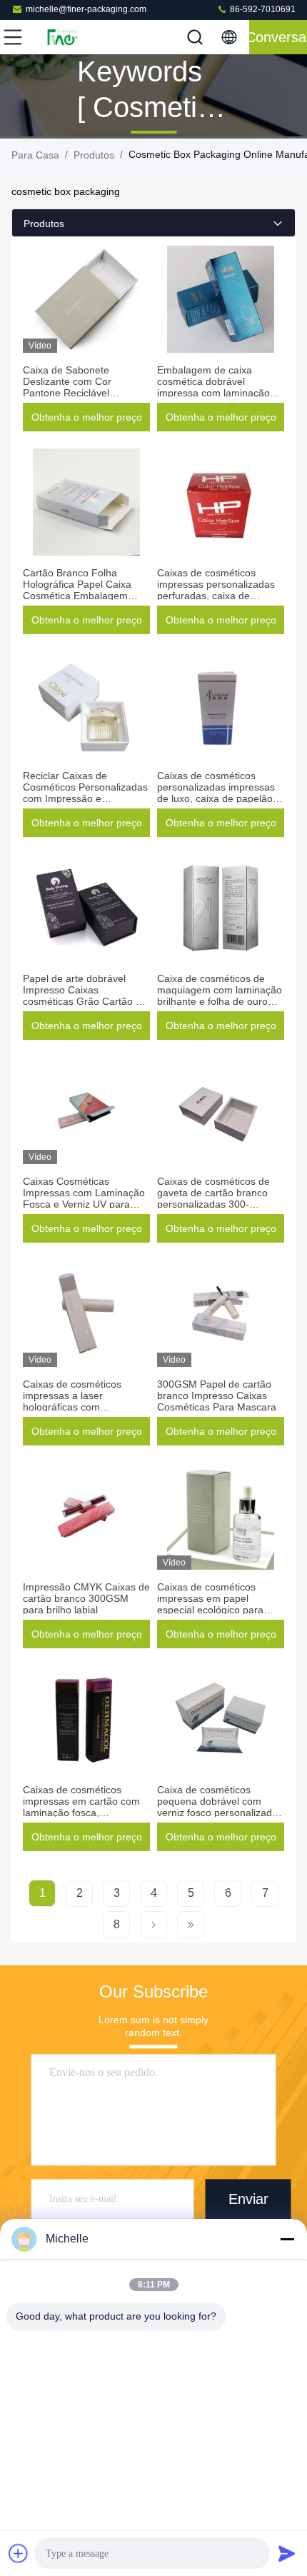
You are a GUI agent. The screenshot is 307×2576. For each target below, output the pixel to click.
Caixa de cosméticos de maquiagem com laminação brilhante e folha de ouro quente (220, 996)
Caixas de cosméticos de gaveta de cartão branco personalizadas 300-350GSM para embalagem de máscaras (217, 1204)
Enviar (248, 2199)
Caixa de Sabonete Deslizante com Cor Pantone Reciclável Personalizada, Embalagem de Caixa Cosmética (85, 393)
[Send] (287, 2553)
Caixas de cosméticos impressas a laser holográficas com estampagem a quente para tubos (86, 1407)
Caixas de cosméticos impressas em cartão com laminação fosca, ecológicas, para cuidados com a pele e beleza (82, 1813)
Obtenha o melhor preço (87, 417)
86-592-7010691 (262, 9)
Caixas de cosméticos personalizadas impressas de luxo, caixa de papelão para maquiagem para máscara (216, 798)
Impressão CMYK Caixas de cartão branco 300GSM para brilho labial (86, 1598)
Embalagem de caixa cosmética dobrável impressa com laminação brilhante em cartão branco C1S (218, 393)
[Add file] (19, 2553)
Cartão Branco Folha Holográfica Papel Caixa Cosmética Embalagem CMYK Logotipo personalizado (77, 596)
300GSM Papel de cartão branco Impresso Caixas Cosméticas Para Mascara (217, 1395)
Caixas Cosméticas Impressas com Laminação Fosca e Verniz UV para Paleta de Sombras (84, 1198)
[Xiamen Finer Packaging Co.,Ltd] (60, 37)
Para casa (35, 155)
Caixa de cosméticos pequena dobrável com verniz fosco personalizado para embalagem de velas (217, 1807)
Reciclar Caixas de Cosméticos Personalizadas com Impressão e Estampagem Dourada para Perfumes (86, 798)
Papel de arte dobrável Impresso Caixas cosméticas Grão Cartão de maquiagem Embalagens (85, 996)
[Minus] (287, 2239)
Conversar (278, 37)
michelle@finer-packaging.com (86, 9)
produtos (94, 155)
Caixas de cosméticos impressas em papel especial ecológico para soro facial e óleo (210, 1604)
